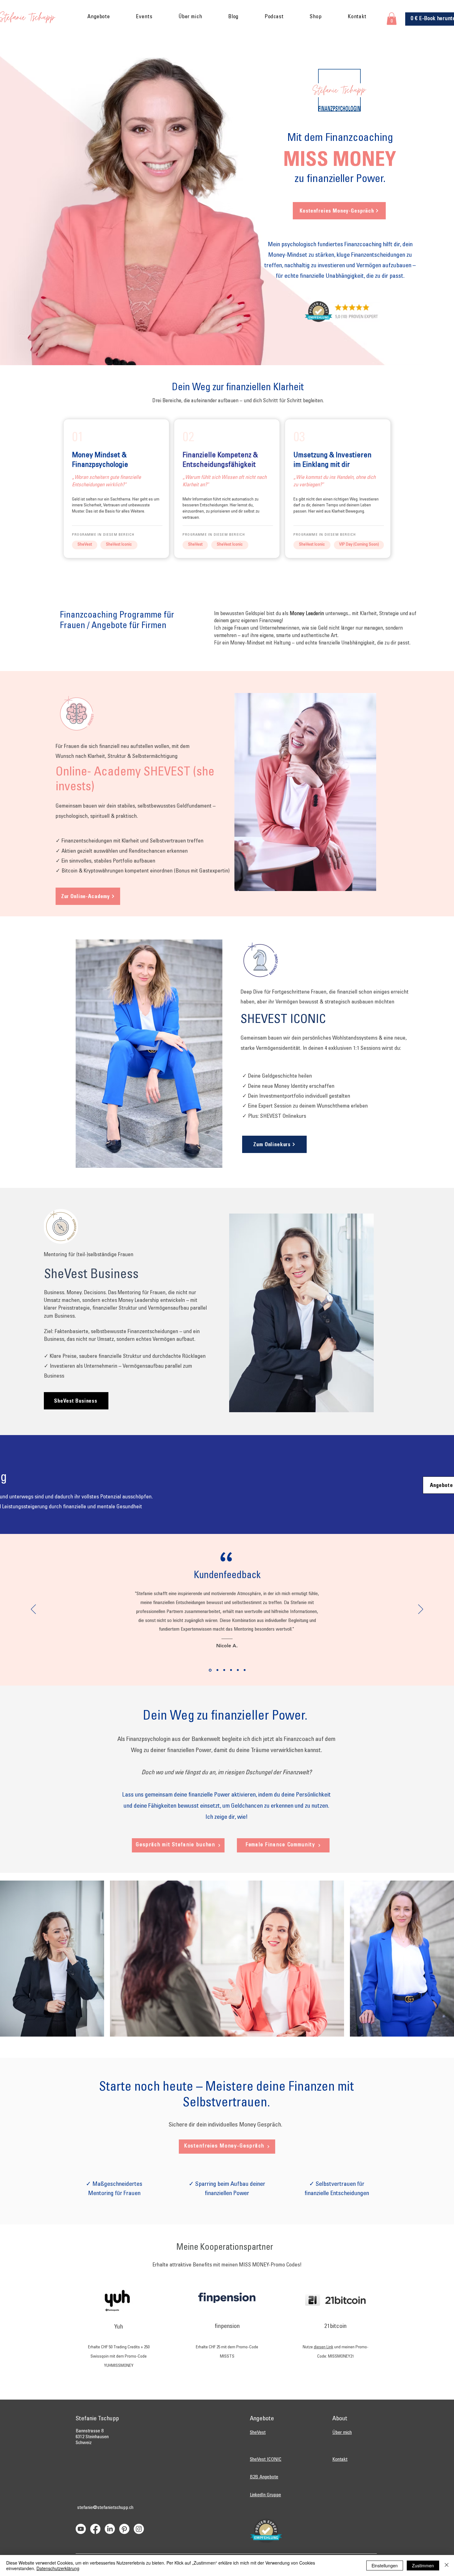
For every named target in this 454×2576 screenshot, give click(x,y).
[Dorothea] (217, 1670)
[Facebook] (95, 2529)
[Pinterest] (124, 2529)
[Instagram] (139, 2529)
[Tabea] (238, 1670)
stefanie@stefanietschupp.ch (105, 2508)
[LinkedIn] (110, 2529)
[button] (99, 17)
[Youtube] (81, 2529)
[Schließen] (447, 2565)
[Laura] (231, 1670)
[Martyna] (245, 1670)
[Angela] (224, 1670)
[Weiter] (421, 1610)
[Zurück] (33, 1610)
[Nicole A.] (210, 1670)
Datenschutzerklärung (58, 2568)
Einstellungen (385, 2565)
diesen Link (324, 2347)
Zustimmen (423, 2565)
